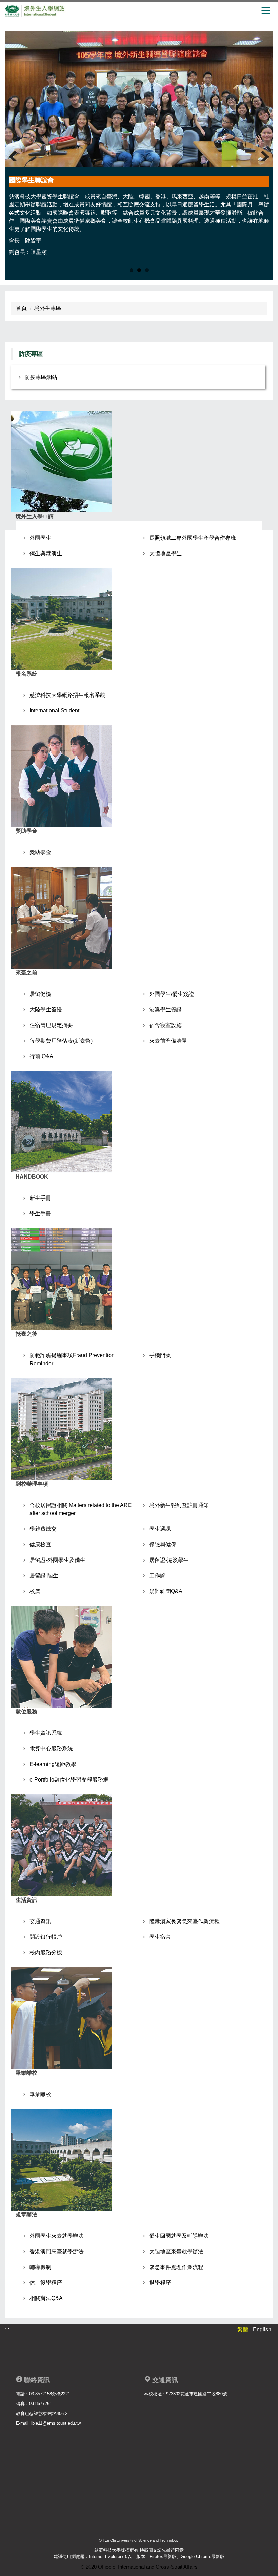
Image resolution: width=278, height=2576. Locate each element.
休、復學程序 (46, 2283)
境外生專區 (48, 308)
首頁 (21, 308)
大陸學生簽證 (46, 1010)
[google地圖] (203, 2451)
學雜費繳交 (43, 1529)
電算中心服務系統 (51, 1748)
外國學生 (40, 538)
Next (262, 152)
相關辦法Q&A (46, 2298)
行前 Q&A (41, 1056)
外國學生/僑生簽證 (172, 994)
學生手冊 (40, 1214)
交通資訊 (40, 1921)
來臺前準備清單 (168, 1041)
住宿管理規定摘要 (51, 1025)
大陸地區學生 (165, 553)
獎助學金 (40, 852)
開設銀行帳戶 (46, 1937)
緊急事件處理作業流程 (176, 2267)
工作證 (157, 1576)
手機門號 (160, 1355)
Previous (16, 152)
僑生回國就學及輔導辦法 (179, 2236)
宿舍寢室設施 (165, 1025)
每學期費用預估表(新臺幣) (61, 1041)
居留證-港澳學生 (169, 1560)
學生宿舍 (160, 1937)
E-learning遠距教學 (53, 1764)
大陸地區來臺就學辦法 (176, 2251)
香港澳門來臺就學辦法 (57, 2251)
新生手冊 (40, 1198)
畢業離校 (40, 2094)
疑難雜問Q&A (166, 1591)
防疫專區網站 (41, 377)
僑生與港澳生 (46, 553)
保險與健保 (163, 1544)
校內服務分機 (46, 1953)
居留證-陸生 (44, 1576)
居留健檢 (40, 994)
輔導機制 (40, 2267)
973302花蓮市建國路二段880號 (197, 2394)
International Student (54, 711)
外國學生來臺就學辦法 (57, 2236)
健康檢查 (40, 1544)
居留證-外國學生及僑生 (57, 1560)
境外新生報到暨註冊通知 (179, 1505)
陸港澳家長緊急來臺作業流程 (184, 1921)
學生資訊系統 (46, 1733)
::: (7, 2329)
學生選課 (160, 1529)
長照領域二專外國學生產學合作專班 (193, 538)
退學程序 (160, 2283)
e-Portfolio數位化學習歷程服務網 (69, 1780)
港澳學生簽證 (165, 1010)
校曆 (35, 1591)
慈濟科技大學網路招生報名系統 (67, 695)
